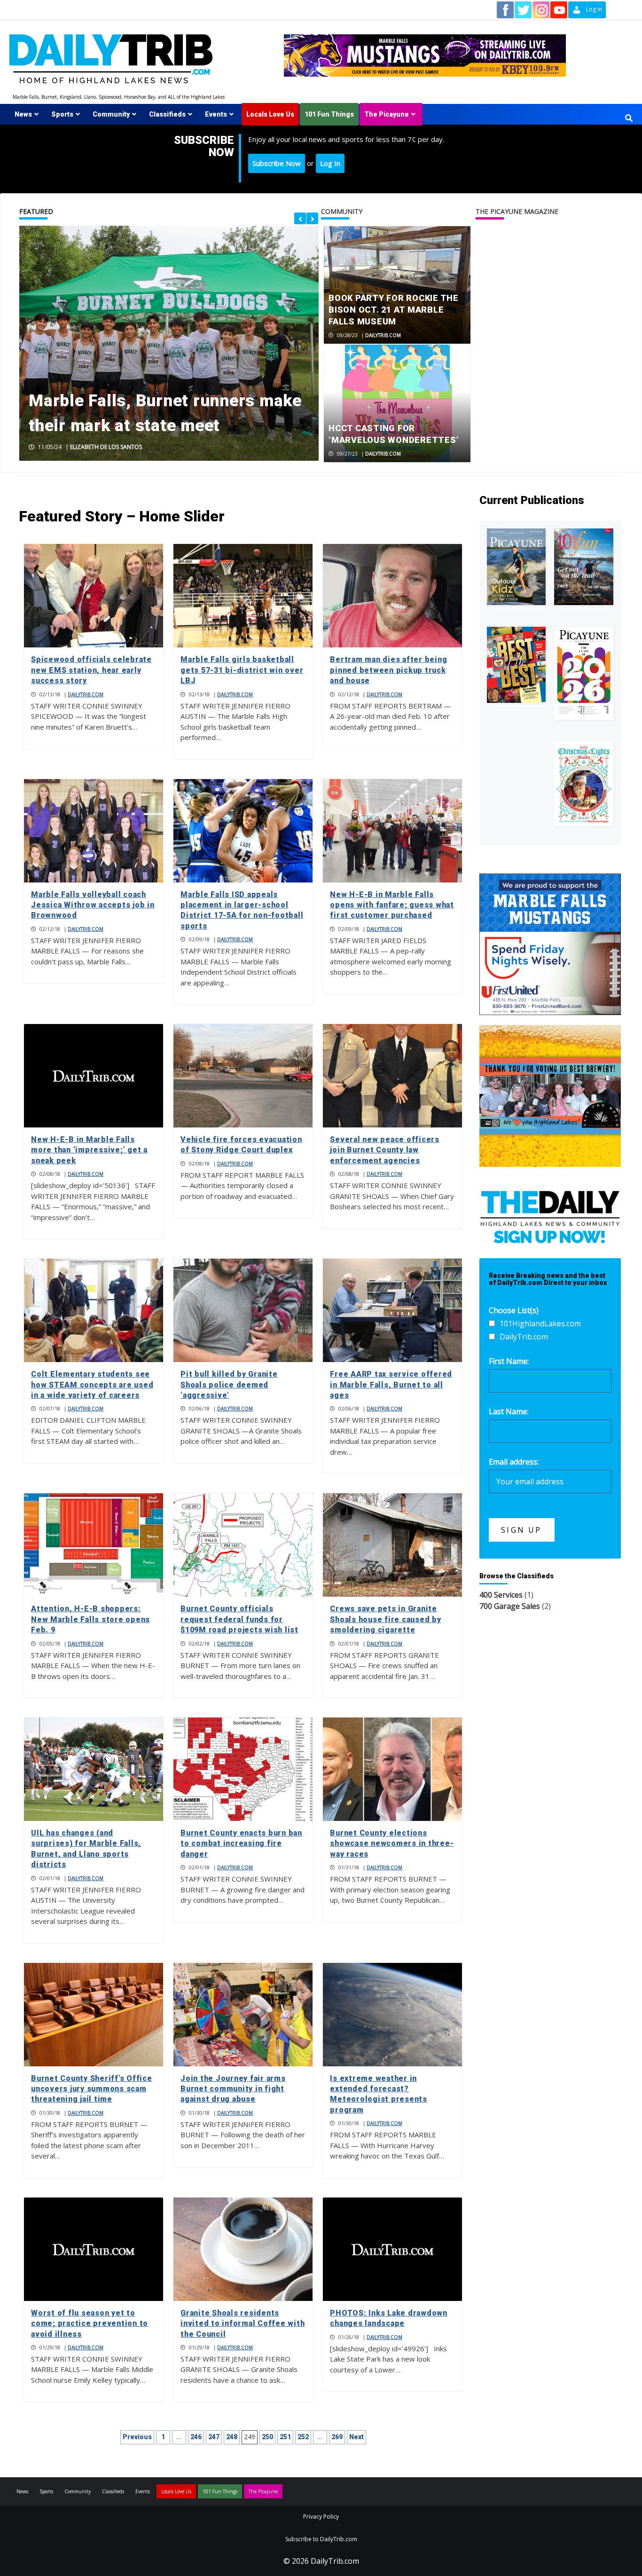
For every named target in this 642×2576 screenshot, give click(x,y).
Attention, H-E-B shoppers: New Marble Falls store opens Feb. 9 (90, 1619)
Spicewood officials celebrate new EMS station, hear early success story (91, 670)
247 (214, 2437)
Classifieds (167, 114)
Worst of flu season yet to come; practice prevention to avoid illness (90, 2324)
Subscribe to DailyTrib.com (321, 2539)
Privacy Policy (321, 2517)
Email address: (514, 1462)
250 (267, 2437)
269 (337, 2437)
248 (232, 2437)
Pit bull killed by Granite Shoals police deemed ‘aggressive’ (229, 1385)
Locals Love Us (270, 114)
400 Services (501, 1595)
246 (196, 2437)
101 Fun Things (329, 114)
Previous (137, 2437)
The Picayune (387, 114)
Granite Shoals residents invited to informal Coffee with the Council (243, 2324)
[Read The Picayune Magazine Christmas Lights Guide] (584, 784)
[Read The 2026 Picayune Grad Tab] (584, 673)
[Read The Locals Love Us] (517, 665)
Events (216, 114)
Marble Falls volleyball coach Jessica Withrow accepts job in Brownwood (93, 905)
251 (285, 2437)
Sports (62, 114)
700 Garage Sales (510, 1606)
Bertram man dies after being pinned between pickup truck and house (388, 670)
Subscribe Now (277, 163)
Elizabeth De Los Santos (106, 447)
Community (111, 114)
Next (356, 2437)
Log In (330, 163)
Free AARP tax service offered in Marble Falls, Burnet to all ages (391, 1385)
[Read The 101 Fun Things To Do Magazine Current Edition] (584, 567)
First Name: (509, 1361)
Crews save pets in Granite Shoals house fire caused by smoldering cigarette (385, 1619)
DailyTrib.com (383, 335)
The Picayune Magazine (517, 211)
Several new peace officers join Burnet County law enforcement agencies (385, 1150)
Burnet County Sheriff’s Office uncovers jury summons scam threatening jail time (92, 2089)
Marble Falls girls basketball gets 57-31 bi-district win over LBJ (242, 670)
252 (303, 2437)
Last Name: (509, 1411)
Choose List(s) (514, 1310)
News (23, 114)
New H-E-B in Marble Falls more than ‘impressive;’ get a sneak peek (89, 1150)
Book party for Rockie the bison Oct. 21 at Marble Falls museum (394, 310)
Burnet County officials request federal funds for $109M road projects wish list (239, 1619)
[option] (169, 343)
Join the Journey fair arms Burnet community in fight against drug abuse (233, 2089)
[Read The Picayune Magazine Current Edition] (517, 567)
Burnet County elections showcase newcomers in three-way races (392, 1843)
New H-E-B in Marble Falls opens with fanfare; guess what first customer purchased (392, 905)
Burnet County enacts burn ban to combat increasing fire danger (241, 1843)
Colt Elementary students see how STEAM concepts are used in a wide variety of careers (92, 1385)
